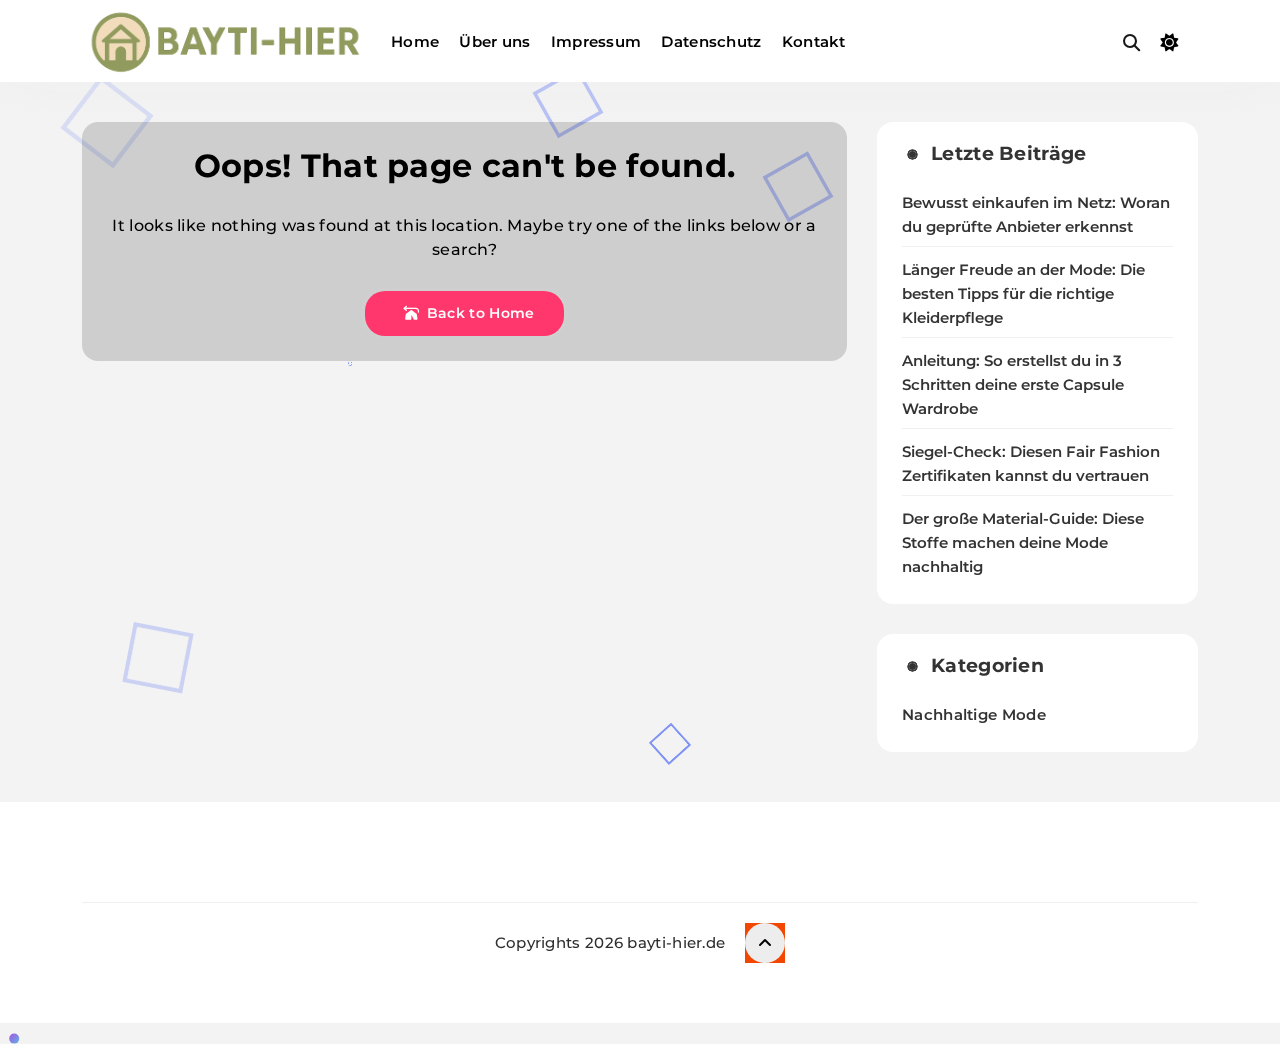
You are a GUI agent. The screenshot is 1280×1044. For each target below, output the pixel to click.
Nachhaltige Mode (974, 714)
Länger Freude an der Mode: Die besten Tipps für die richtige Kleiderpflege (1023, 294)
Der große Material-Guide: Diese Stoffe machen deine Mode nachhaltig (1023, 543)
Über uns (494, 41)
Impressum (596, 41)
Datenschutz (711, 41)
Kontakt (814, 41)
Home (415, 41)
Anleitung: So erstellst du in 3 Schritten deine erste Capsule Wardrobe (1013, 385)
